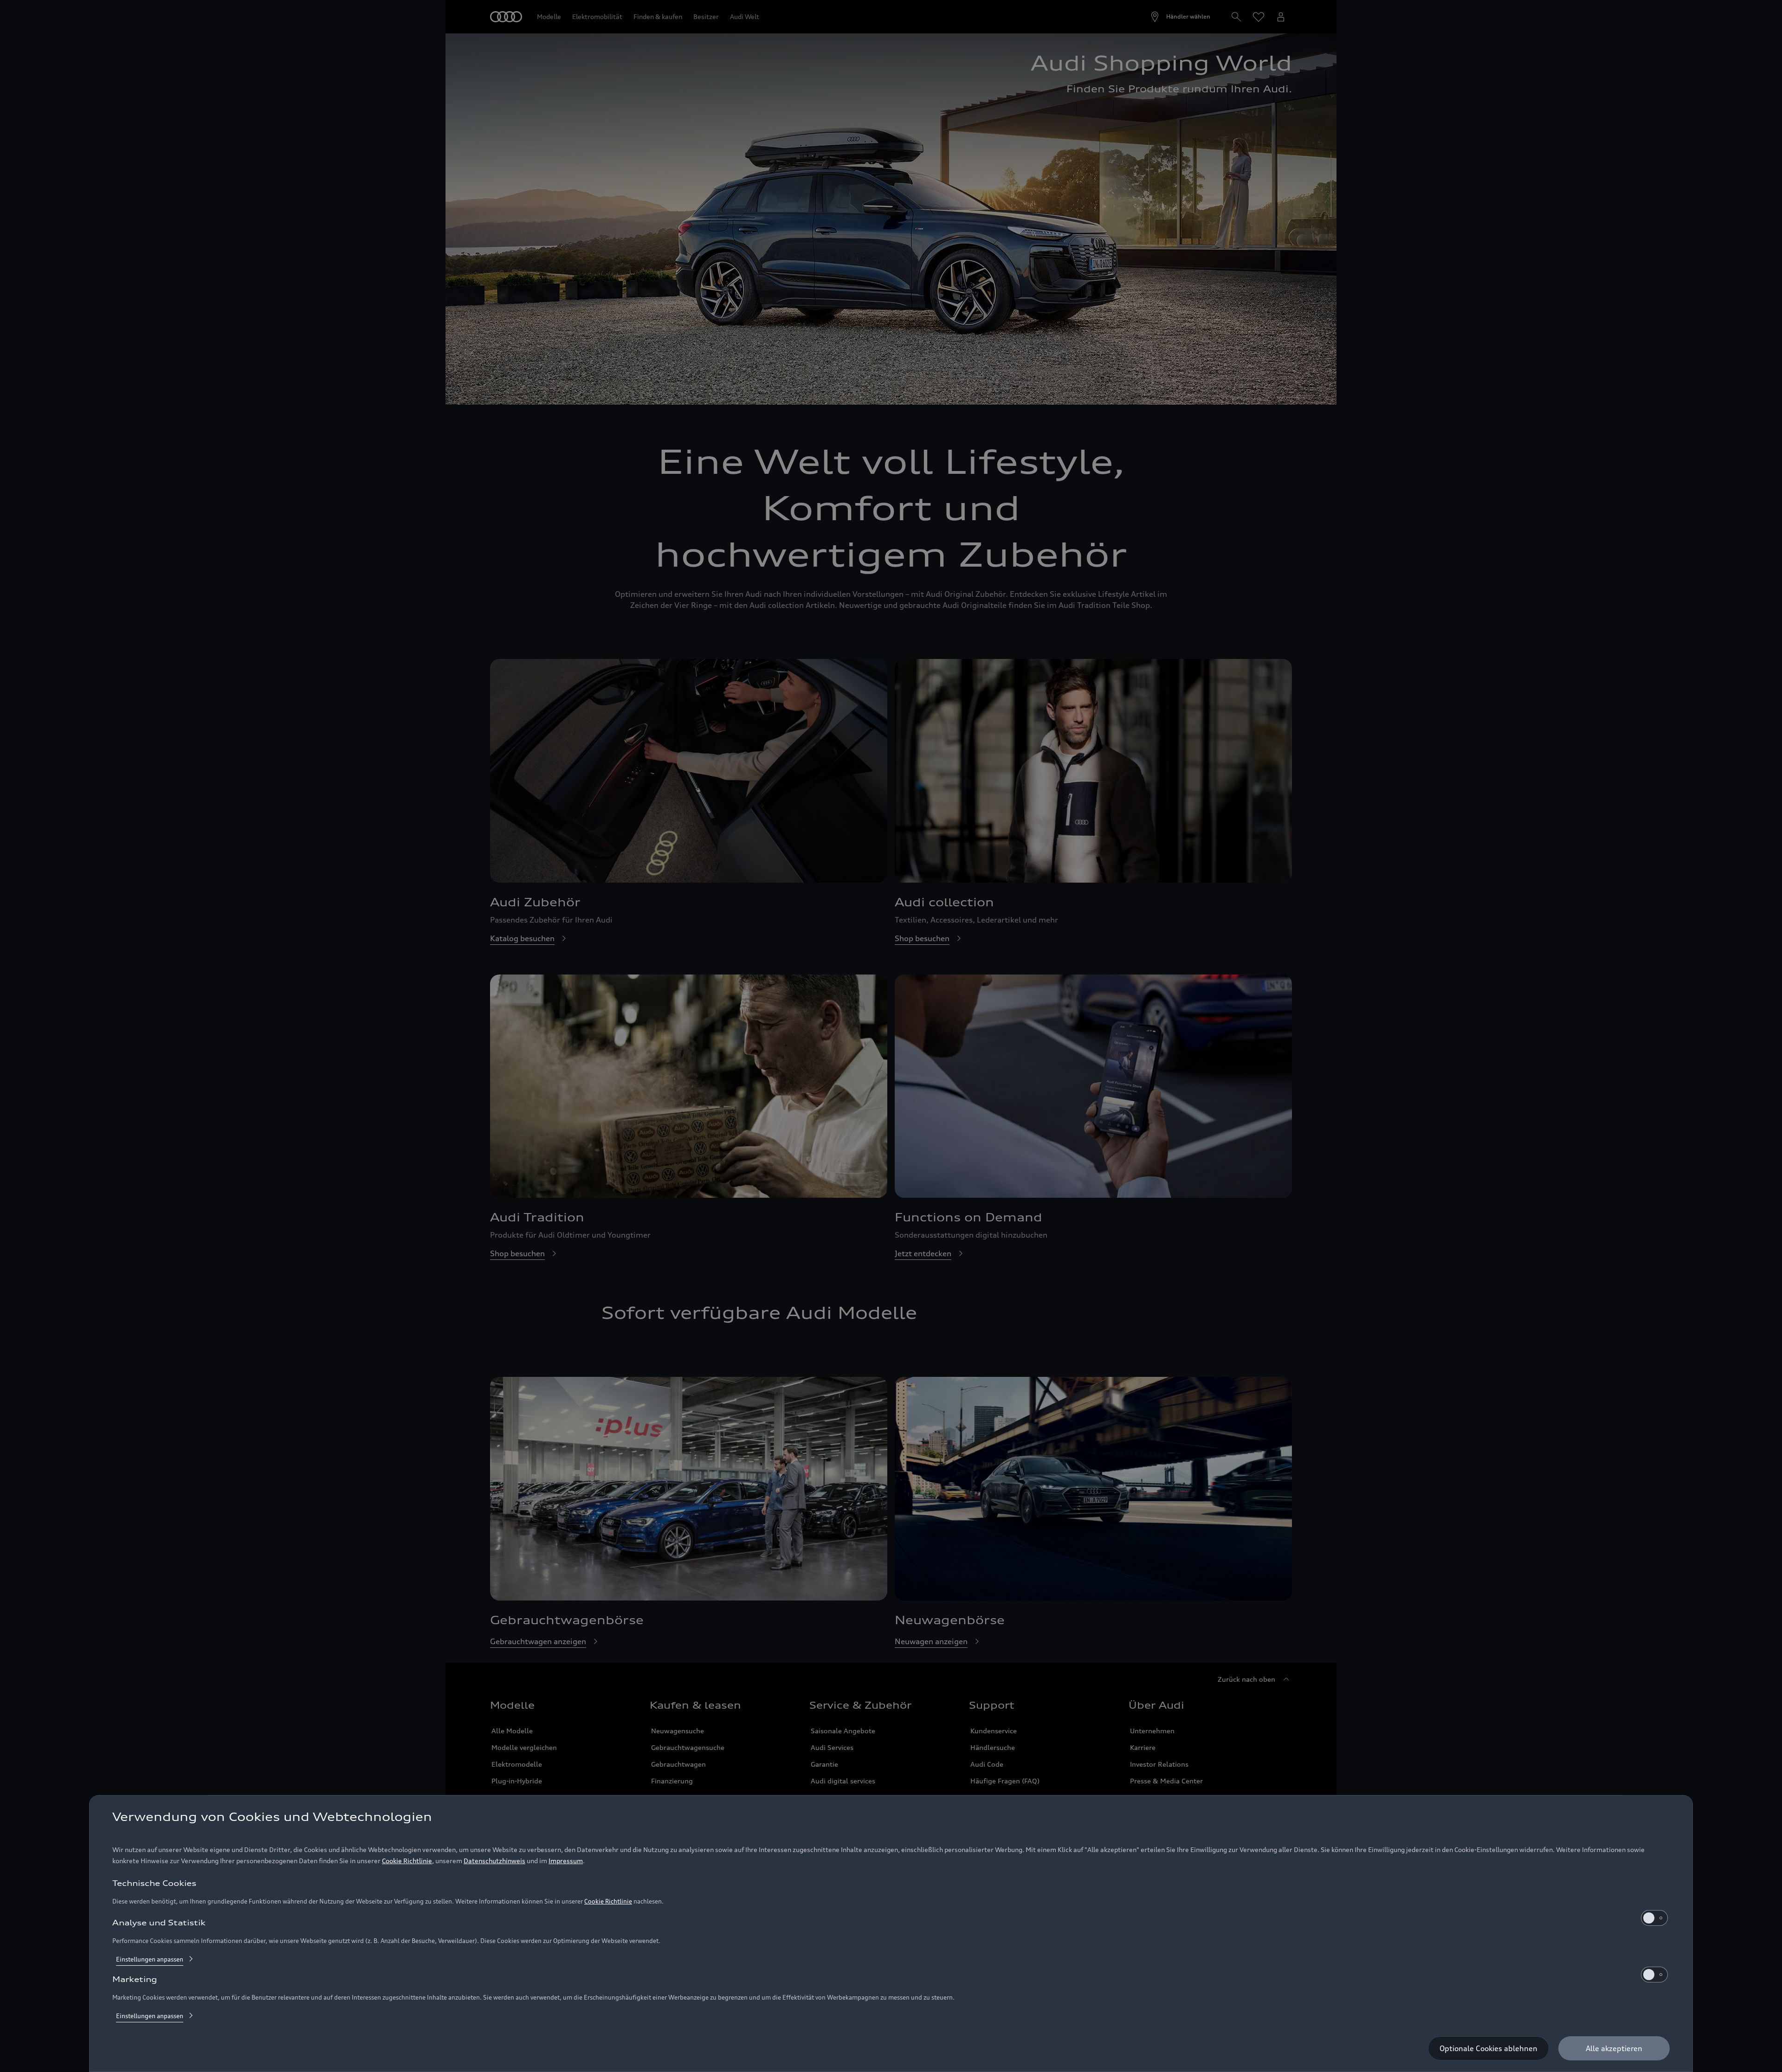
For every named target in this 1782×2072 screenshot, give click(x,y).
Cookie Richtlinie (407, 1861)
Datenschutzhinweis (494, 1861)
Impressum (566, 1861)
